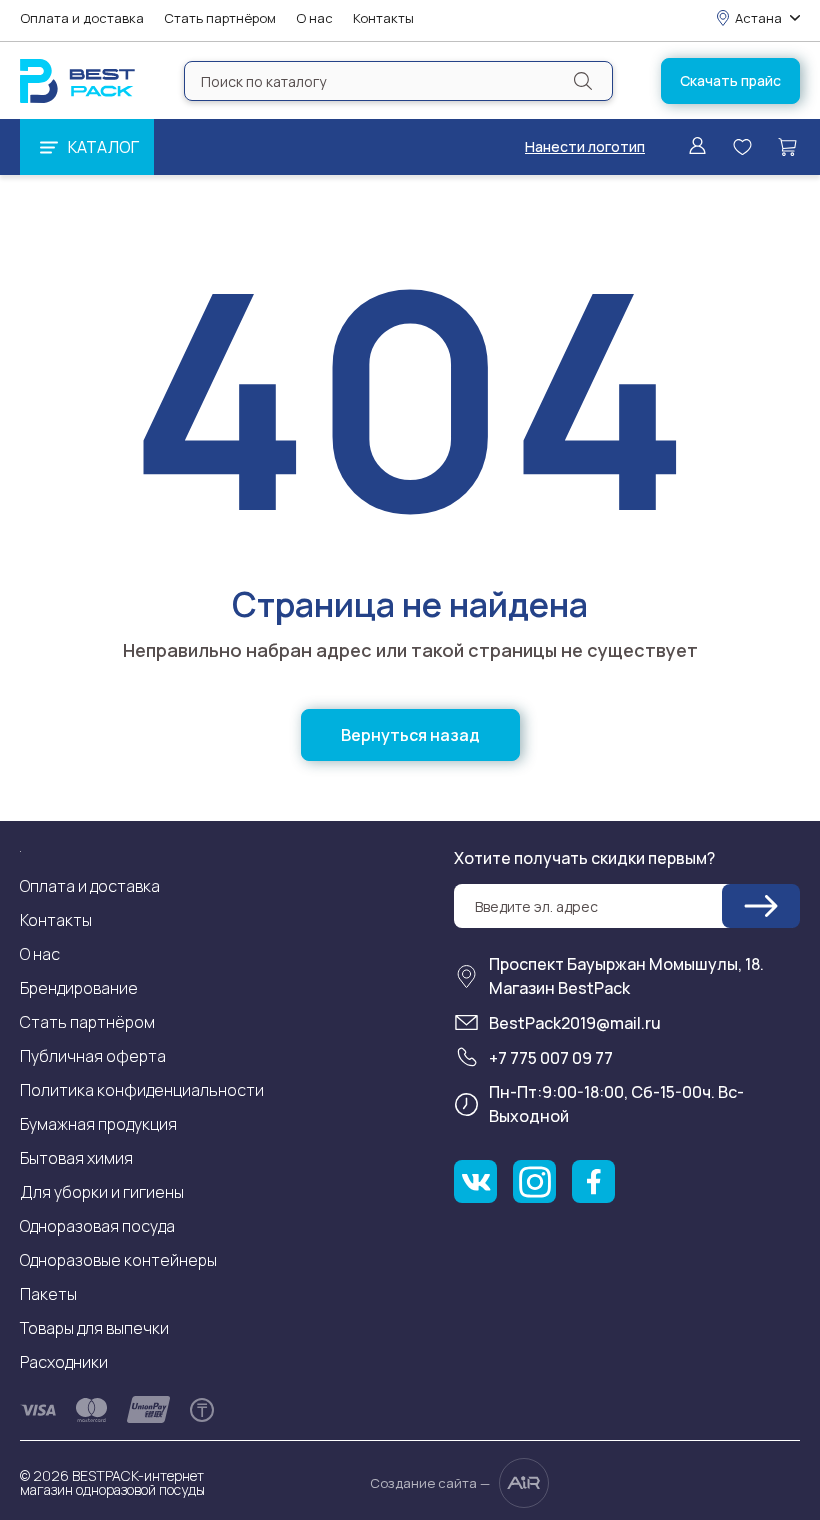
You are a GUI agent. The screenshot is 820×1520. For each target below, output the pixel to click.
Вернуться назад (410, 735)
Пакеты (48, 1294)
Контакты (383, 18)
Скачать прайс (730, 80)
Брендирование (79, 988)
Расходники (64, 1362)
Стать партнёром (220, 18)
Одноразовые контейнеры (118, 1260)
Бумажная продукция (98, 1124)
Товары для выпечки (94, 1328)
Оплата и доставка (82, 18)
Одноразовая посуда (97, 1226)
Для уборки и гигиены (102, 1192)
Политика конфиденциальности (142, 1090)
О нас (314, 18)
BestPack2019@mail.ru (575, 1023)
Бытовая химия (76, 1158)
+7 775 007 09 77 (551, 1058)
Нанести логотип (585, 147)
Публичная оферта (93, 1056)
